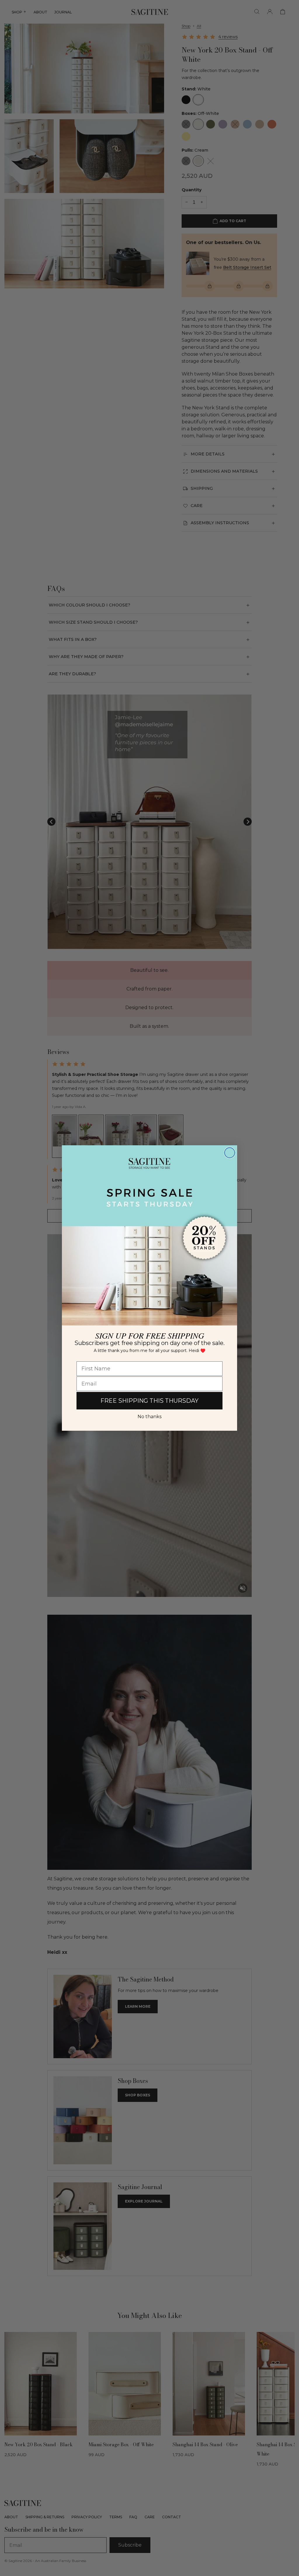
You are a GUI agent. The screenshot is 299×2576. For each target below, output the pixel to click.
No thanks (149, 1417)
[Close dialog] (230, 1153)
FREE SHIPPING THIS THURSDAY (149, 1401)
